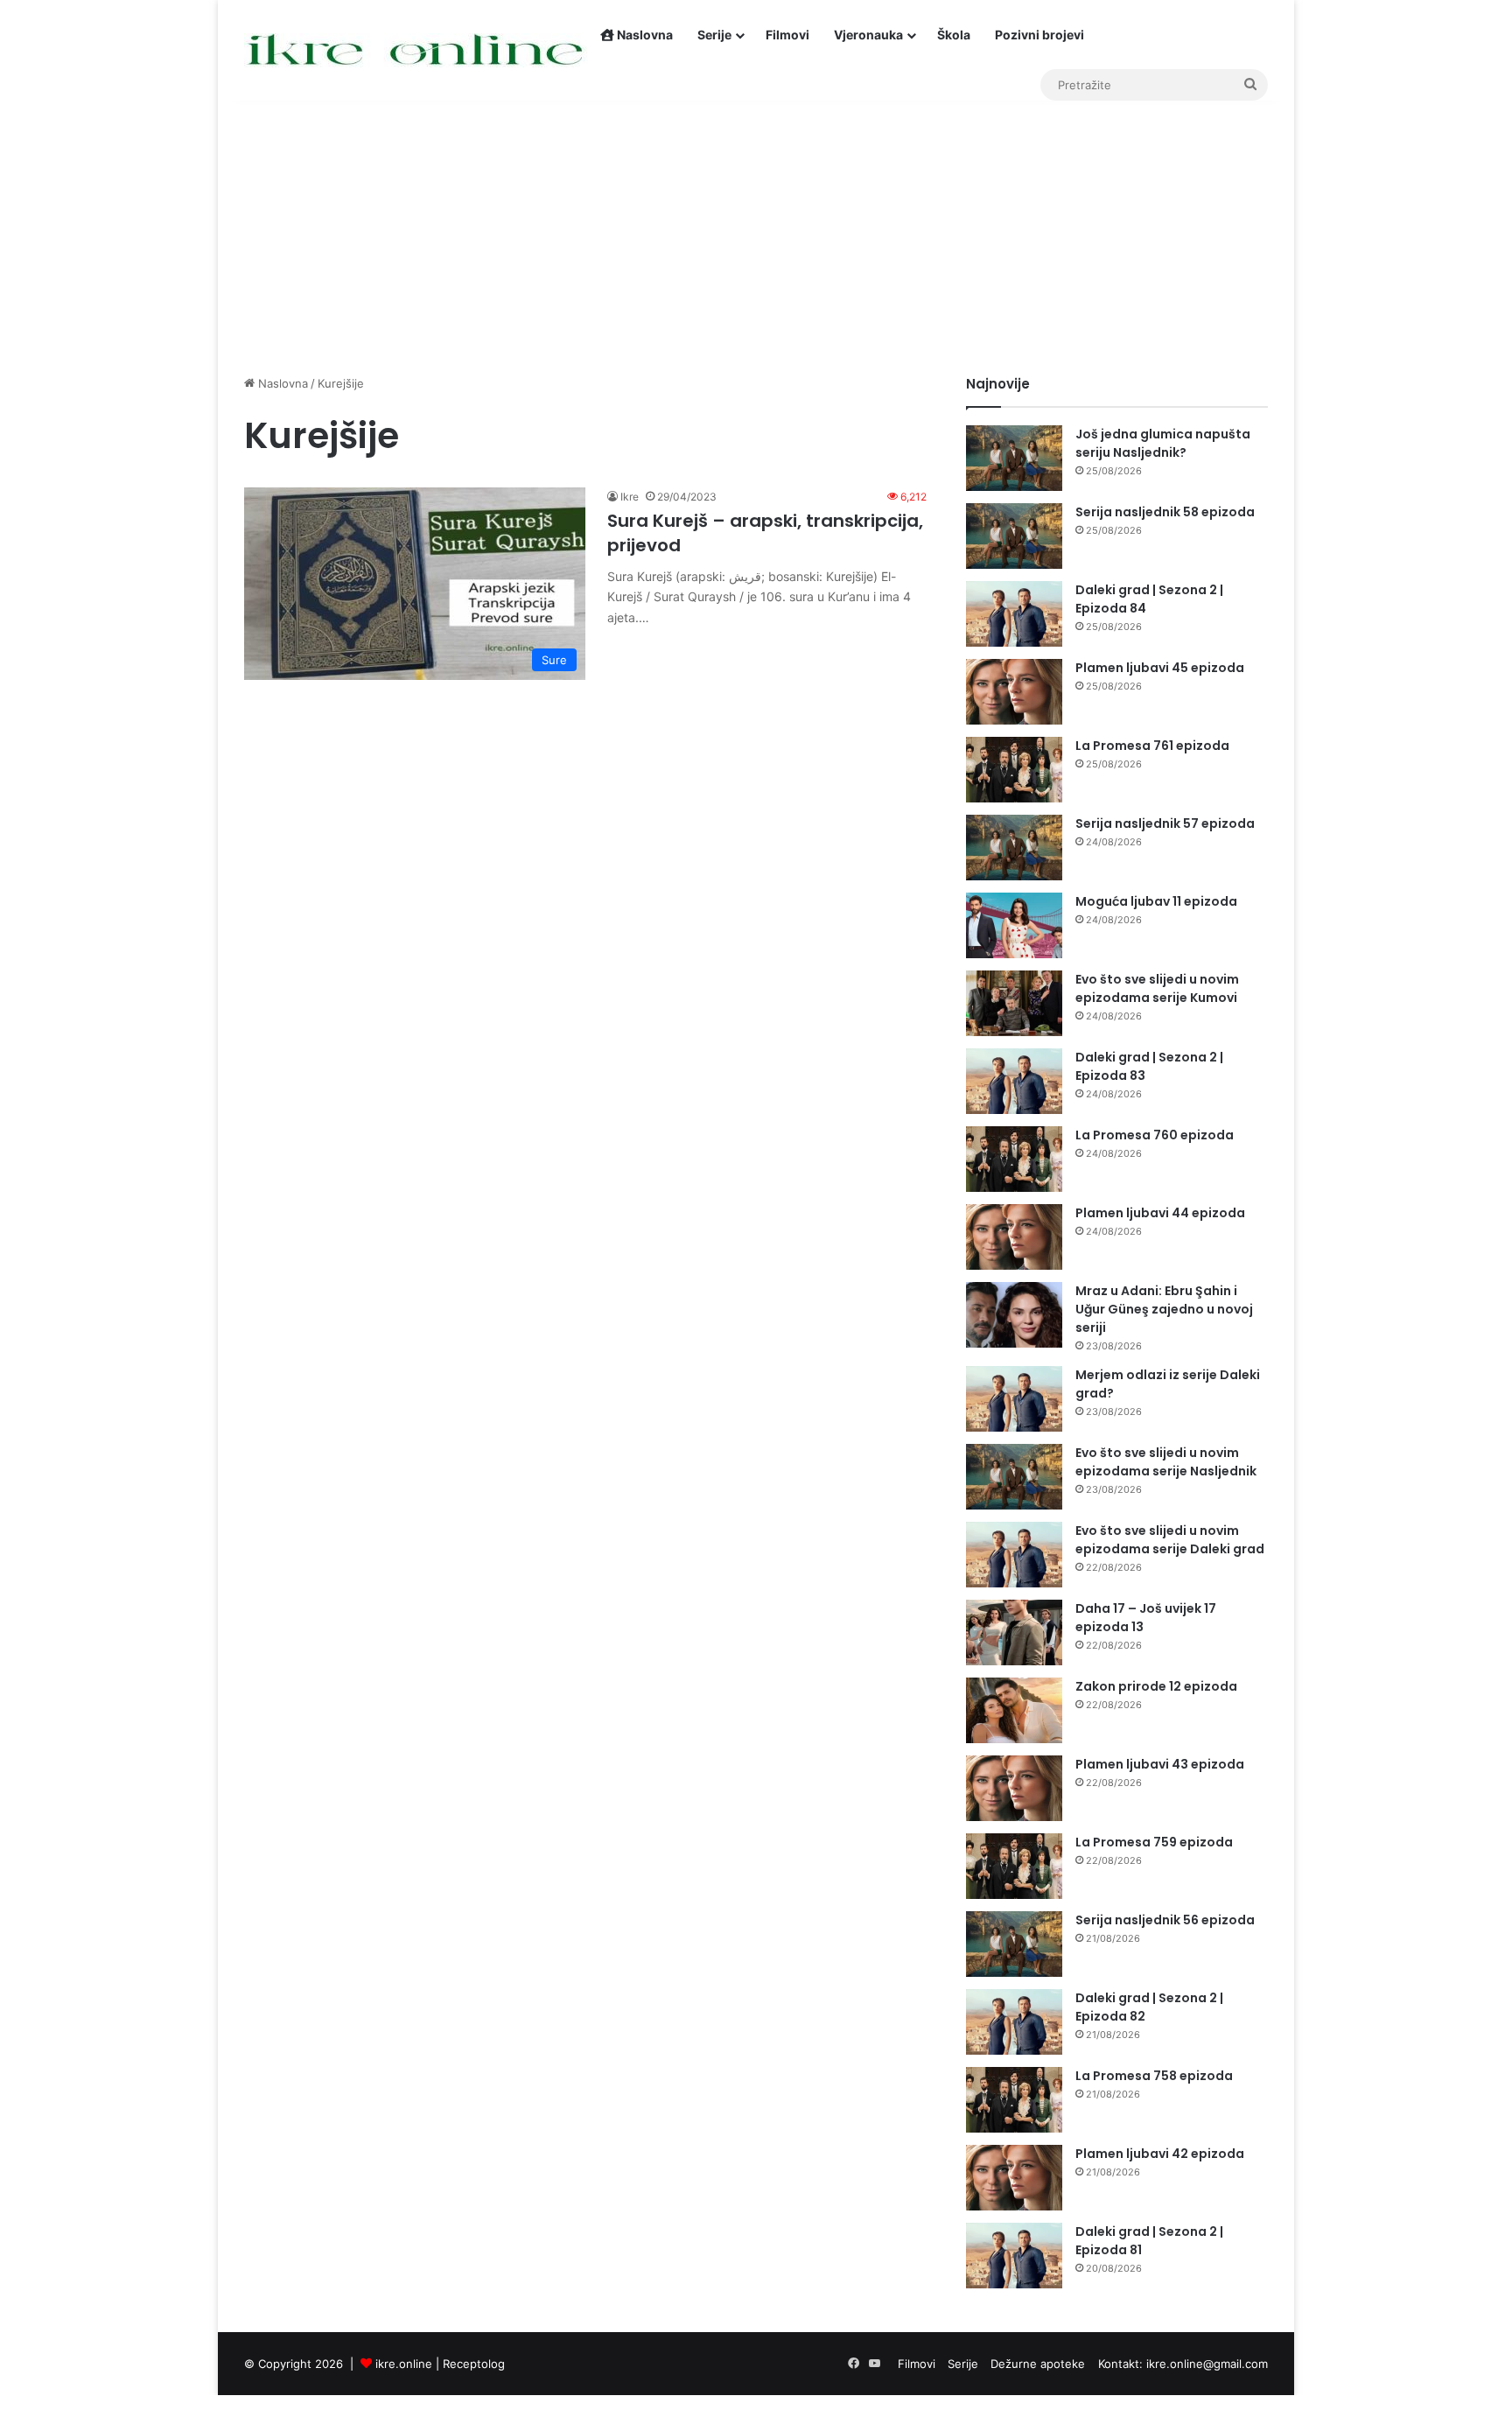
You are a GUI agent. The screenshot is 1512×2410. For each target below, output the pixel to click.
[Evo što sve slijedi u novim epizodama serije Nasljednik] (1014, 1477)
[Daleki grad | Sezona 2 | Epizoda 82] (1014, 2022)
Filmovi (787, 35)
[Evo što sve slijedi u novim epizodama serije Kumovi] (1014, 1003)
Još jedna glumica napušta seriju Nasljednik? (1163, 443)
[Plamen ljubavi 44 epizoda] (1014, 1237)
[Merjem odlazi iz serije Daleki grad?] (1014, 1399)
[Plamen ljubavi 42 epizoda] (1014, 2178)
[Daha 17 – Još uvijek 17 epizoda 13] (1014, 1632)
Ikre (630, 497)
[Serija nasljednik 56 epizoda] (1014, 1944)
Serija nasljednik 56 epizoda (1165, 1920)
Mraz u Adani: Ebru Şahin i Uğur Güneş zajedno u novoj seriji (1164, 1309)
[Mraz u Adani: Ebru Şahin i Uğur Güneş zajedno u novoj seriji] (1014, 1315)
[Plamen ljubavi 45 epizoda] (1014, 692)
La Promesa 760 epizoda (1155, 1135)
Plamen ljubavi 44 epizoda (1160, 1213)
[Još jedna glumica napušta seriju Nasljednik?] (1014, 458)
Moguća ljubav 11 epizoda (1156, 901)
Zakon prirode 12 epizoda (1156, 1686)
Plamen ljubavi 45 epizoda (1160, 668)
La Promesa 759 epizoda (1154, 1842)
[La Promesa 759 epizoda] (1014, 1866)
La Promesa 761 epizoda (1152, 746)
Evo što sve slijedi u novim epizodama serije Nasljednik (1166, 1462)
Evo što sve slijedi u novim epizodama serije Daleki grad (1170, 1540)
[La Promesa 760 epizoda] (1014, 1159)
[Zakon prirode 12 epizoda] (1014, 1710)
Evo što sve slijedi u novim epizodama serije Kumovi (1157, 988)
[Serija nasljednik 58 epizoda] (1014, 536)
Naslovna (644, 35)
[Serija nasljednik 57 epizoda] (1014, 848)
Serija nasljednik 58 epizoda (1165, 512)
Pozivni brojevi (1039, 35)
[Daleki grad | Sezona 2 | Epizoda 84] (1014, 614)
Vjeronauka (868, 35)
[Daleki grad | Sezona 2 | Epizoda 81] (1014, 2256)
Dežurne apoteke (1038, 2364)
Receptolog (474, 2364)
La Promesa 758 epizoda (1154, 2076)
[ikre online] (416, 50)
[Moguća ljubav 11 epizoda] (1014, 925)
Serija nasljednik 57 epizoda (1165, 823)
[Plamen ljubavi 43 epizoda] (1014, 1788)
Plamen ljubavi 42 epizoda (1160, 2154)
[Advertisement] (756, 226)
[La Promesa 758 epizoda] (1014, 2100)
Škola (954, 35)
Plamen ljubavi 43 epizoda (1160, 1764)
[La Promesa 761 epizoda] (1014, 770)
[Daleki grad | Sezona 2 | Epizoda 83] (1014, 1081)
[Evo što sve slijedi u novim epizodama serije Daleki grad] (1014, 1555)
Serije (714, 35)
